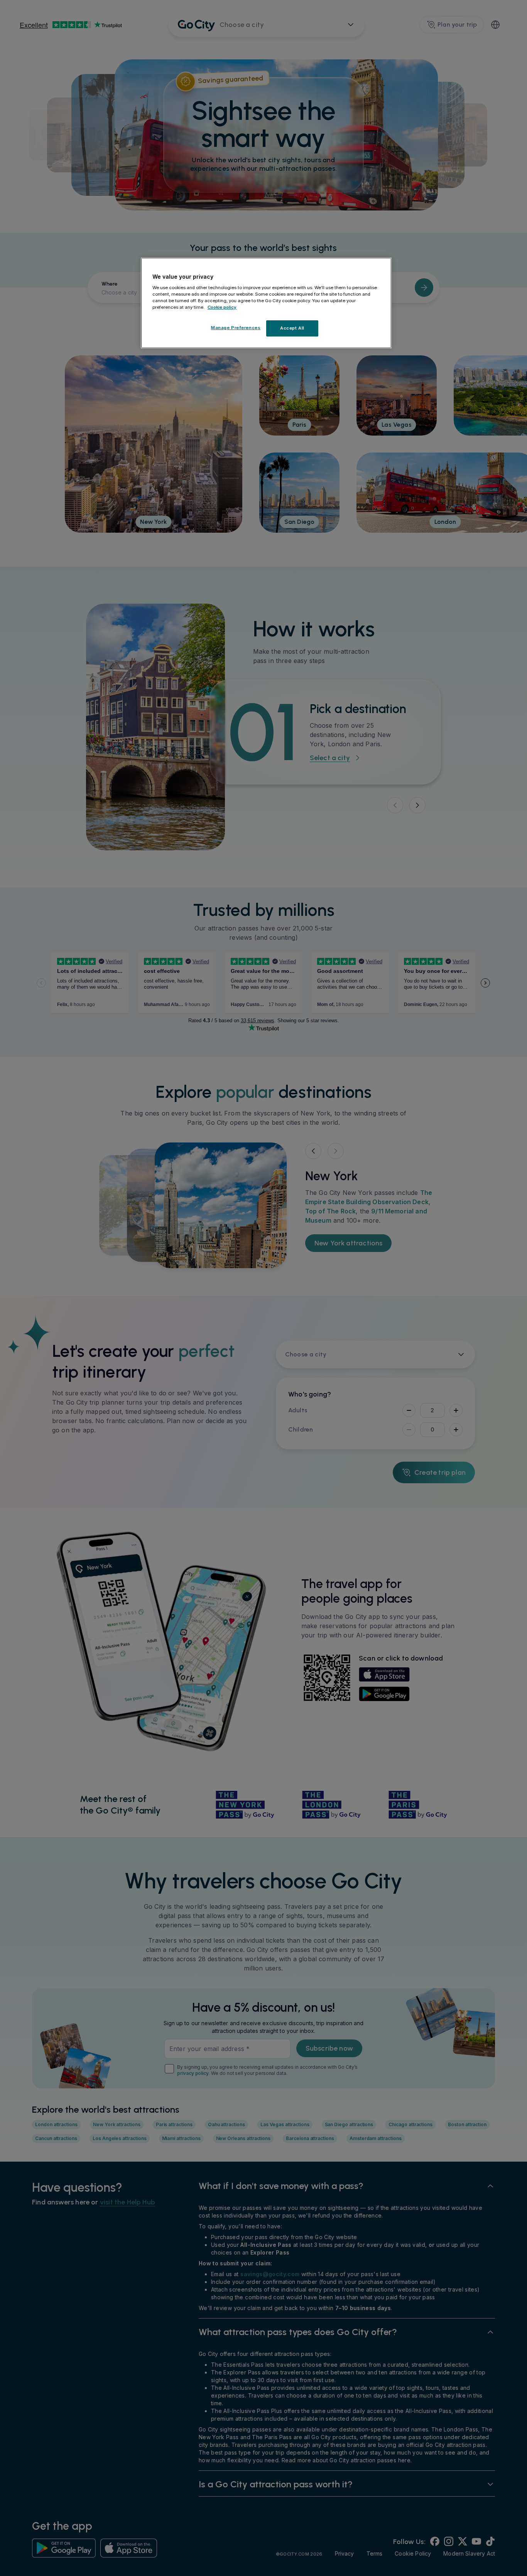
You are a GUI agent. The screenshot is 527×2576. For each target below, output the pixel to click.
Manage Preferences (236, 328)
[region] (266, 303)
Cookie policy (222, 307)
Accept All (292, 328)
